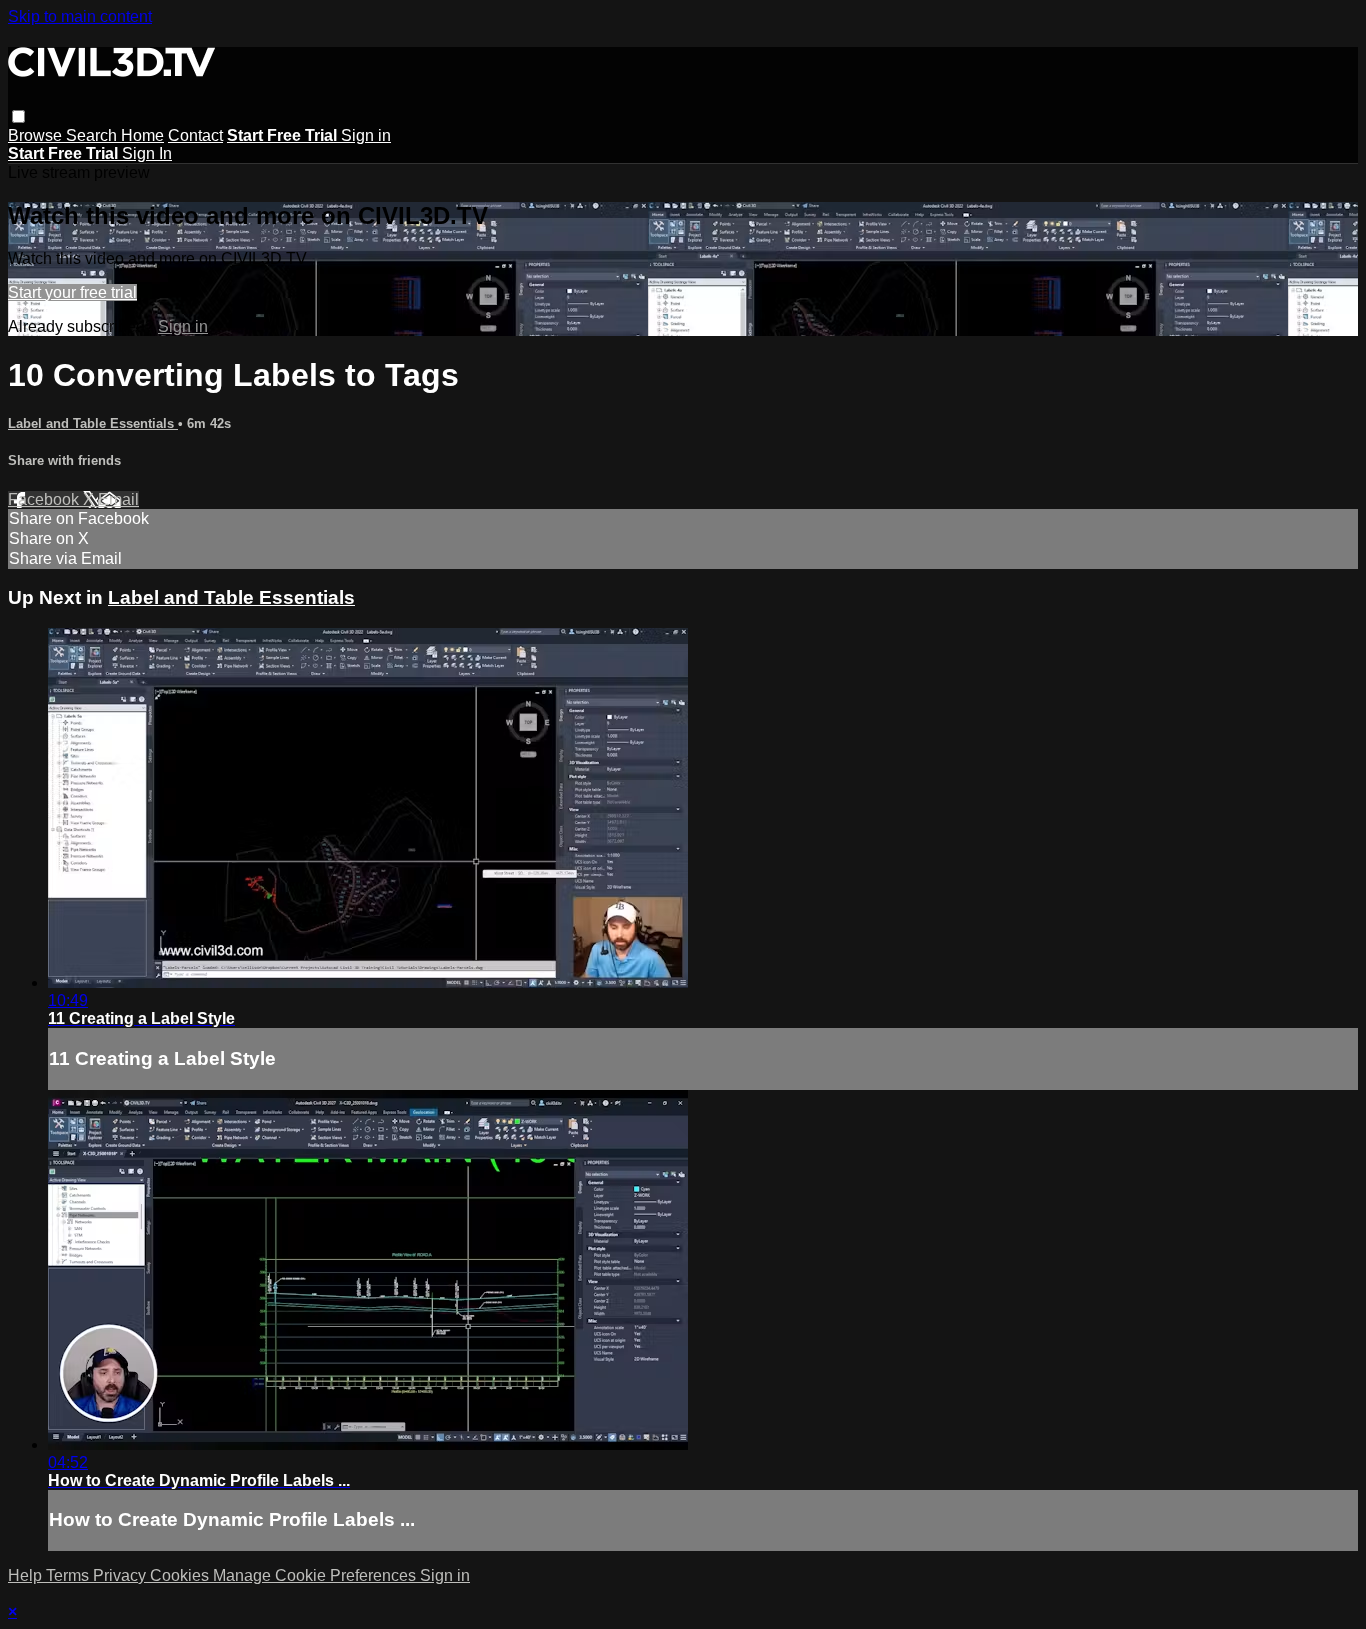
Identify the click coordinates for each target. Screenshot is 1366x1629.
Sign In (147, 153)
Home (142, 135)
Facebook (45, 499)
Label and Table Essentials (93, 423)
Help (27, 1575)
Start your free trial (72, 292)
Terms (69, 1575)
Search (93, 135)
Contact (195, 135)
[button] (18, 116)
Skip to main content (80, 16)
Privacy (121, 1575)
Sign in (366, 135)
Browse (37, 135)
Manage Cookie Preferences (316, 1575)
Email (118, 499)
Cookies (181, 1575)
